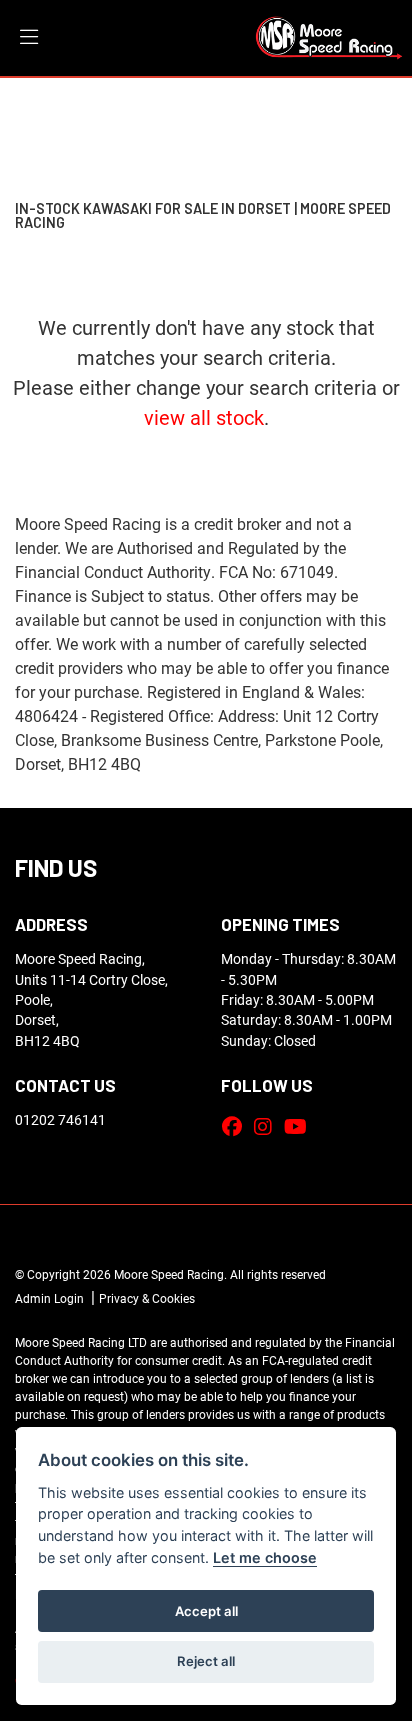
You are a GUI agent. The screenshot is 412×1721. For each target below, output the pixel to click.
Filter (360, 110)
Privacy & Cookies (147, 1298)
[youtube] (300, 1126)
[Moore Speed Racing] (329, 35)
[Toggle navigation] (29, 37)
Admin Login (49, 1298)
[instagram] (268, 1126)
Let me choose (265, 1557)
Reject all (206, 1661)
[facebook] (237, 1126)
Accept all (206, 1611)
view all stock (204, 417)
